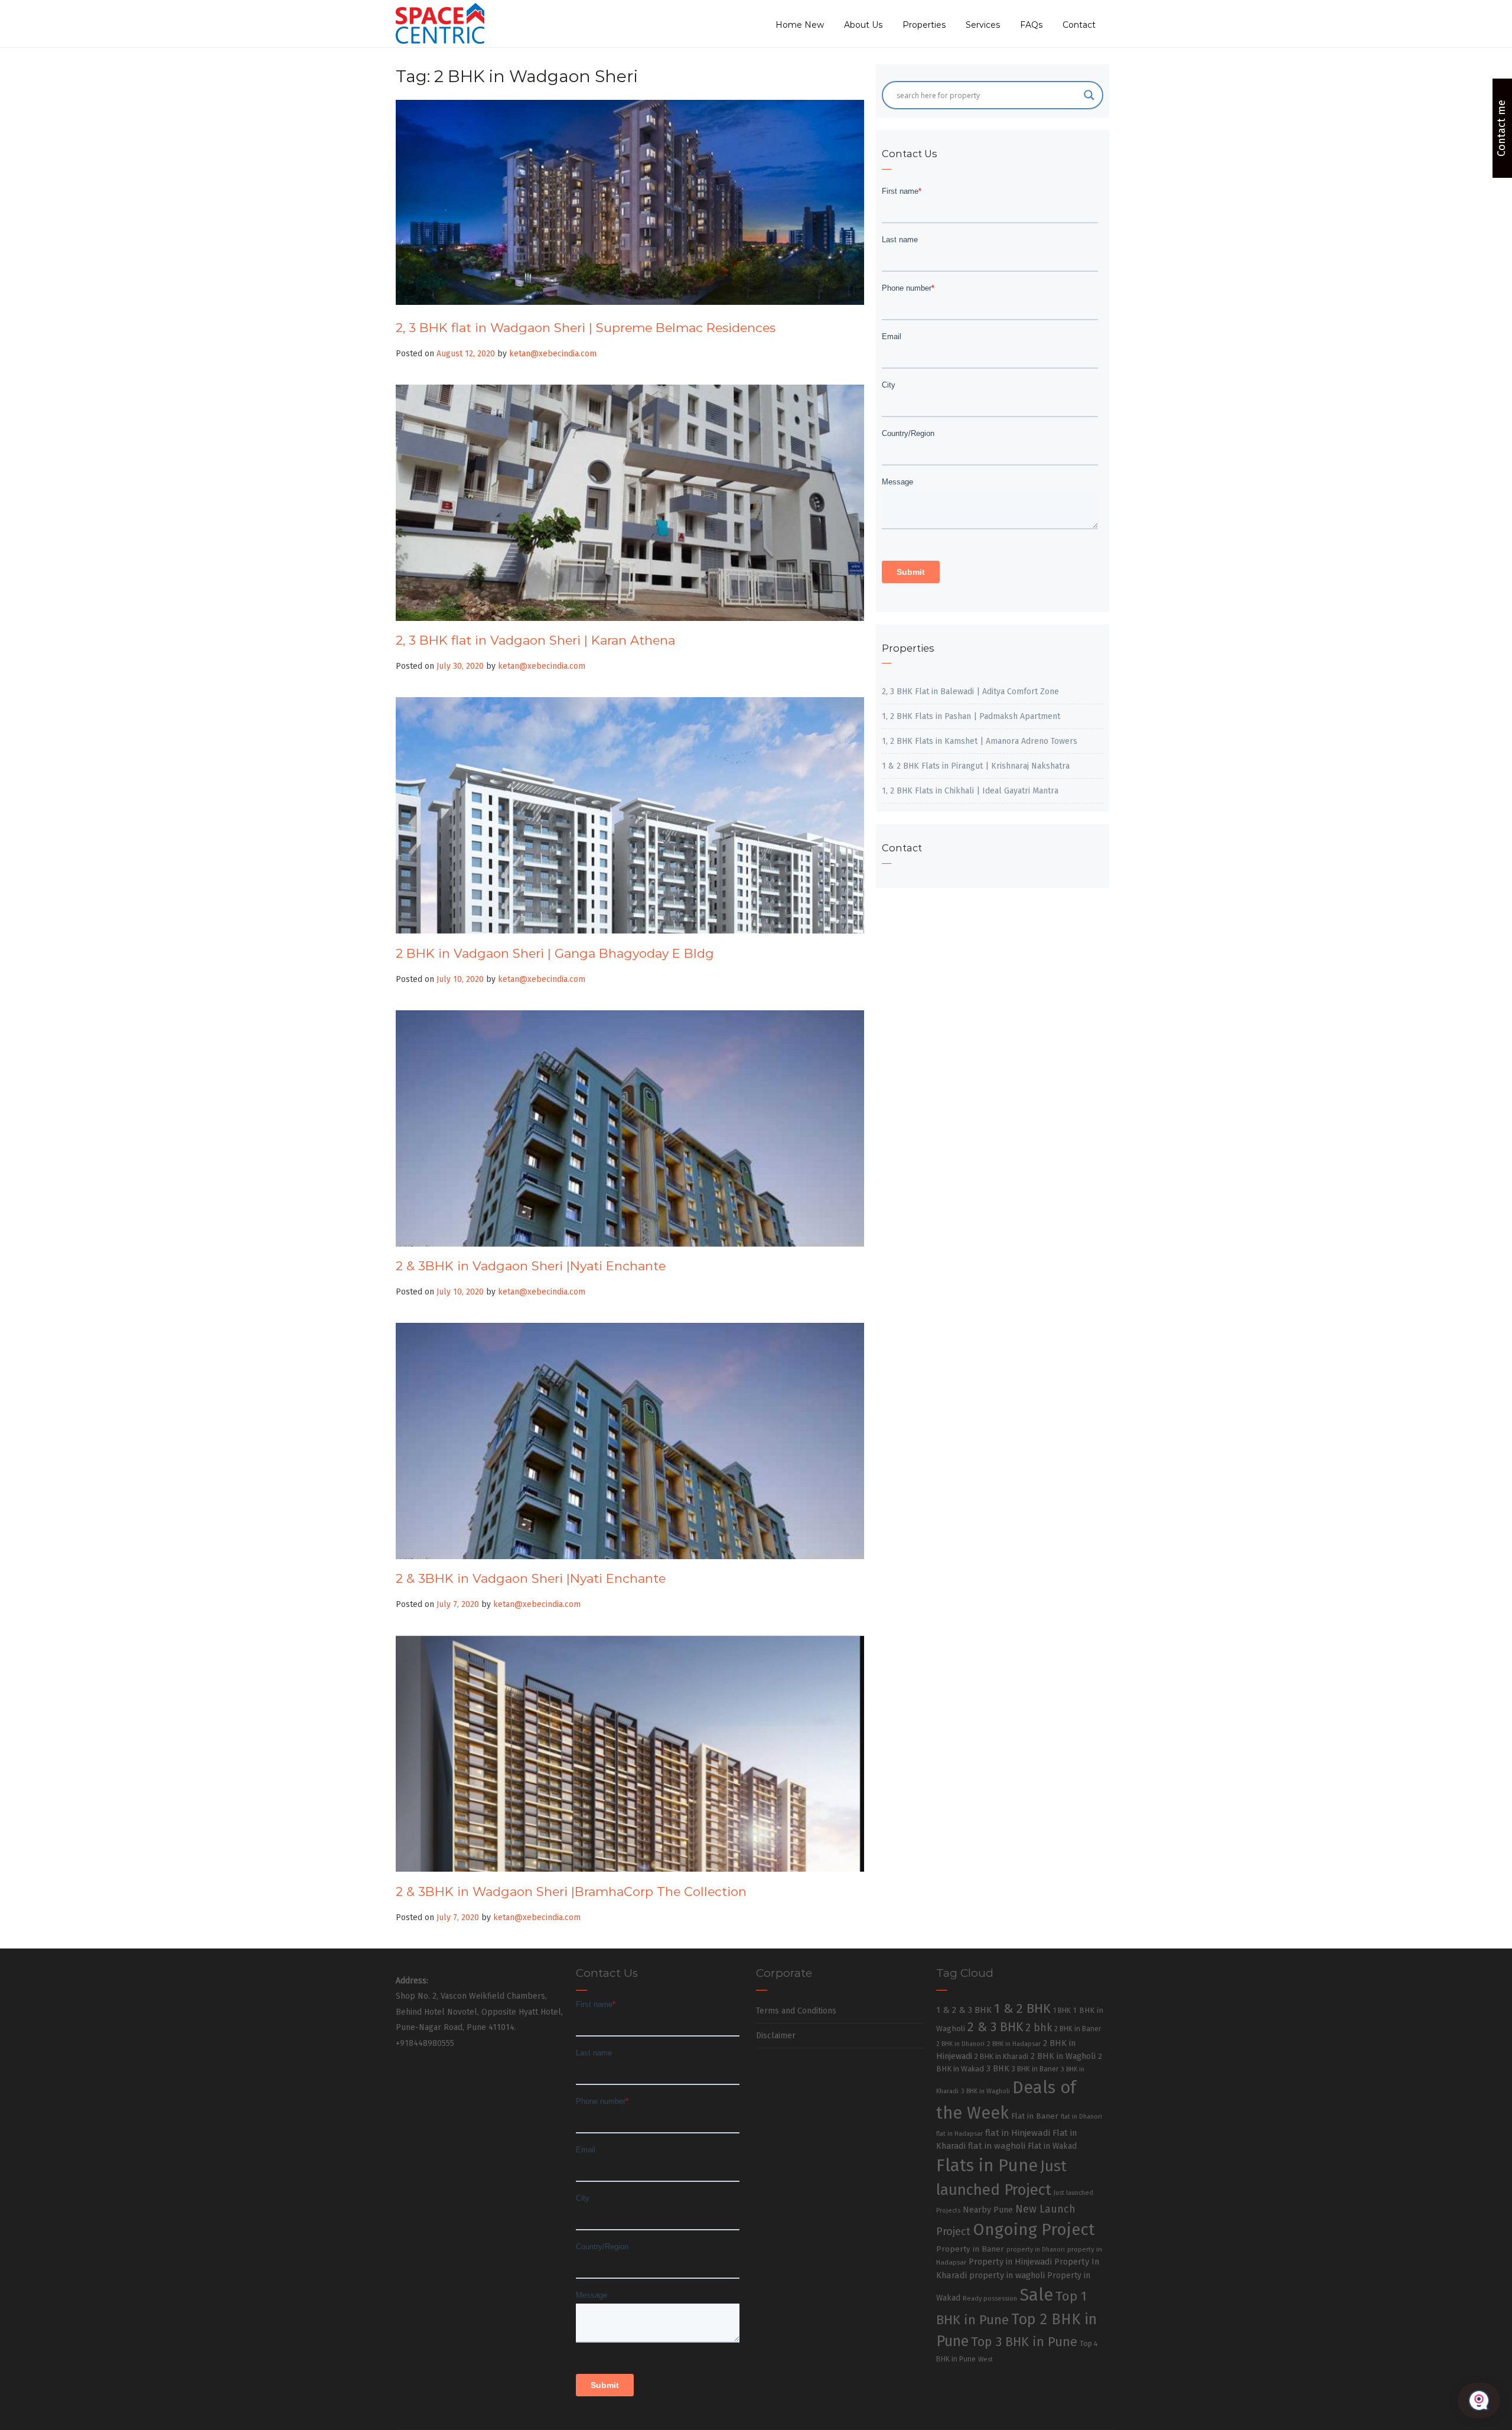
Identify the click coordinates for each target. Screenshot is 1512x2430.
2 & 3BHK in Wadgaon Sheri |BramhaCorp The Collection (571, 1891)
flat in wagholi (997, 2146)
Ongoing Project (1034, 2229)
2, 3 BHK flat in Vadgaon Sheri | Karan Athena (535, 640)
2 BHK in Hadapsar (1014, 2044)
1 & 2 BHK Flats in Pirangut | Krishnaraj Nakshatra (976, 766)
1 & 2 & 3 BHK (964, 2010)
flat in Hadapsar (959, 2134)
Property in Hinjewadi (1010, 2262)
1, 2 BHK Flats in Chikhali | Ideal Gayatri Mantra (970, 791)
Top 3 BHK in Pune (1024, 2342)
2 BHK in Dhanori (960, 2044)
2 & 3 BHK (995, 2027)
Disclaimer (776, 2036)
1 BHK (1062, 2011)
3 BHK (998, 2069)
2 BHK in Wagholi (1063, 2056)
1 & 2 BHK (1022, 2008)
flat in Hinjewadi (1018, 2133)
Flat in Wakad (1052, 2146)
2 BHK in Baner (1078, 2029)
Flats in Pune (987, 2166)
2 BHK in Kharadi (1001, 2056)
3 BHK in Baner (1035, 2069)
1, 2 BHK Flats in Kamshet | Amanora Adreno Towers (980, 741)
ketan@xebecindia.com (553, 354)
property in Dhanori (1036, 2250)
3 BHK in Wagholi (985, 2091)
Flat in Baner (1035, 2116)
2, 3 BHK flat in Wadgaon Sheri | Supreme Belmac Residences (586, 328)
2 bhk (1039, 2028)
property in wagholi (1007, 2275)
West (985, 2359)
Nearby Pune (988, 2210)
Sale (1036, 2295)
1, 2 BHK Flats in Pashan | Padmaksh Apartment (971, 716)
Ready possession (990, 2299)
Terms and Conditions (796, 2011)
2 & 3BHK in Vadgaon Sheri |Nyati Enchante (531, 1266)
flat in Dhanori (1081, 2117)
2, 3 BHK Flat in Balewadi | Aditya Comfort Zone (970, 692)
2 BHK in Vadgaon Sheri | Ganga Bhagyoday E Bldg (555, 953)
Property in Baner (970, 2249)
